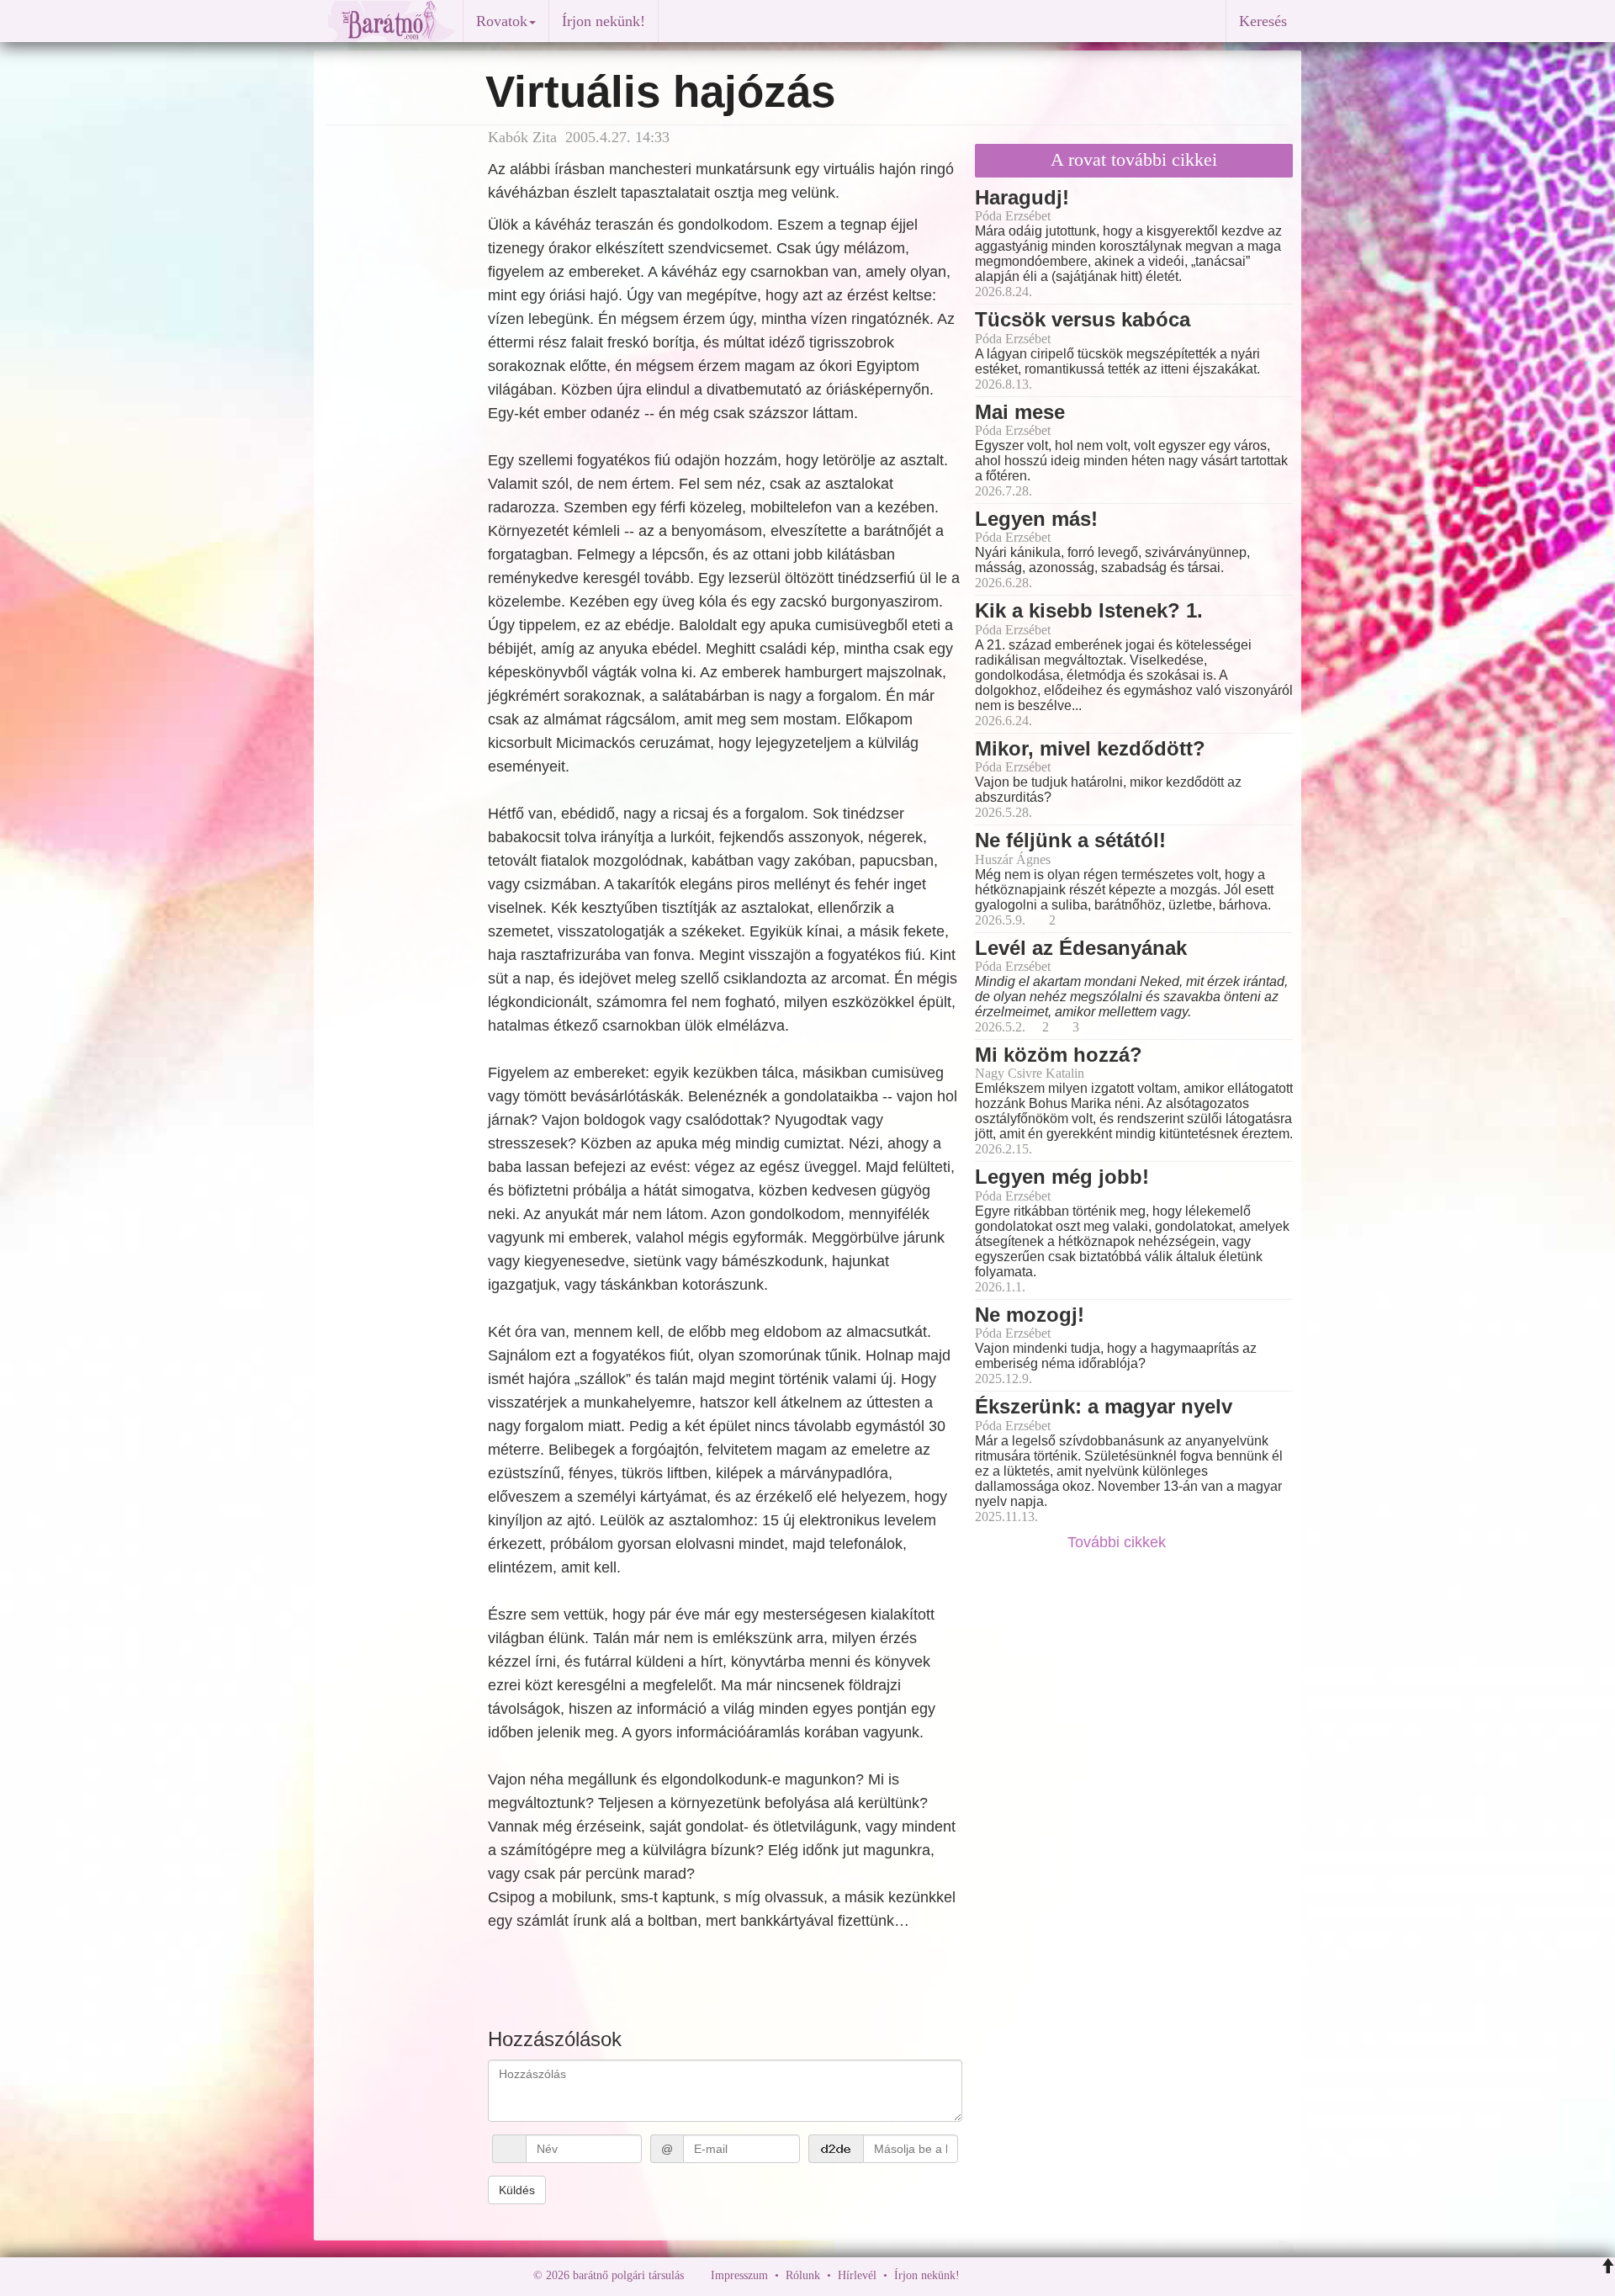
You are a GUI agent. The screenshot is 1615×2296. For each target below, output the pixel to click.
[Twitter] (1030, 2275)
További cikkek (1119, 1542)
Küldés (517, 2190)
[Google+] (1003, 2275)
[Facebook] (977, 2275)
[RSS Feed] (1056, 2275)
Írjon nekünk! (604, 21)
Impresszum (739, 2275)
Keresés (1263, 21)
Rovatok (502, 21)
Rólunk (803, 2275)
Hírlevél (857, 2275)
